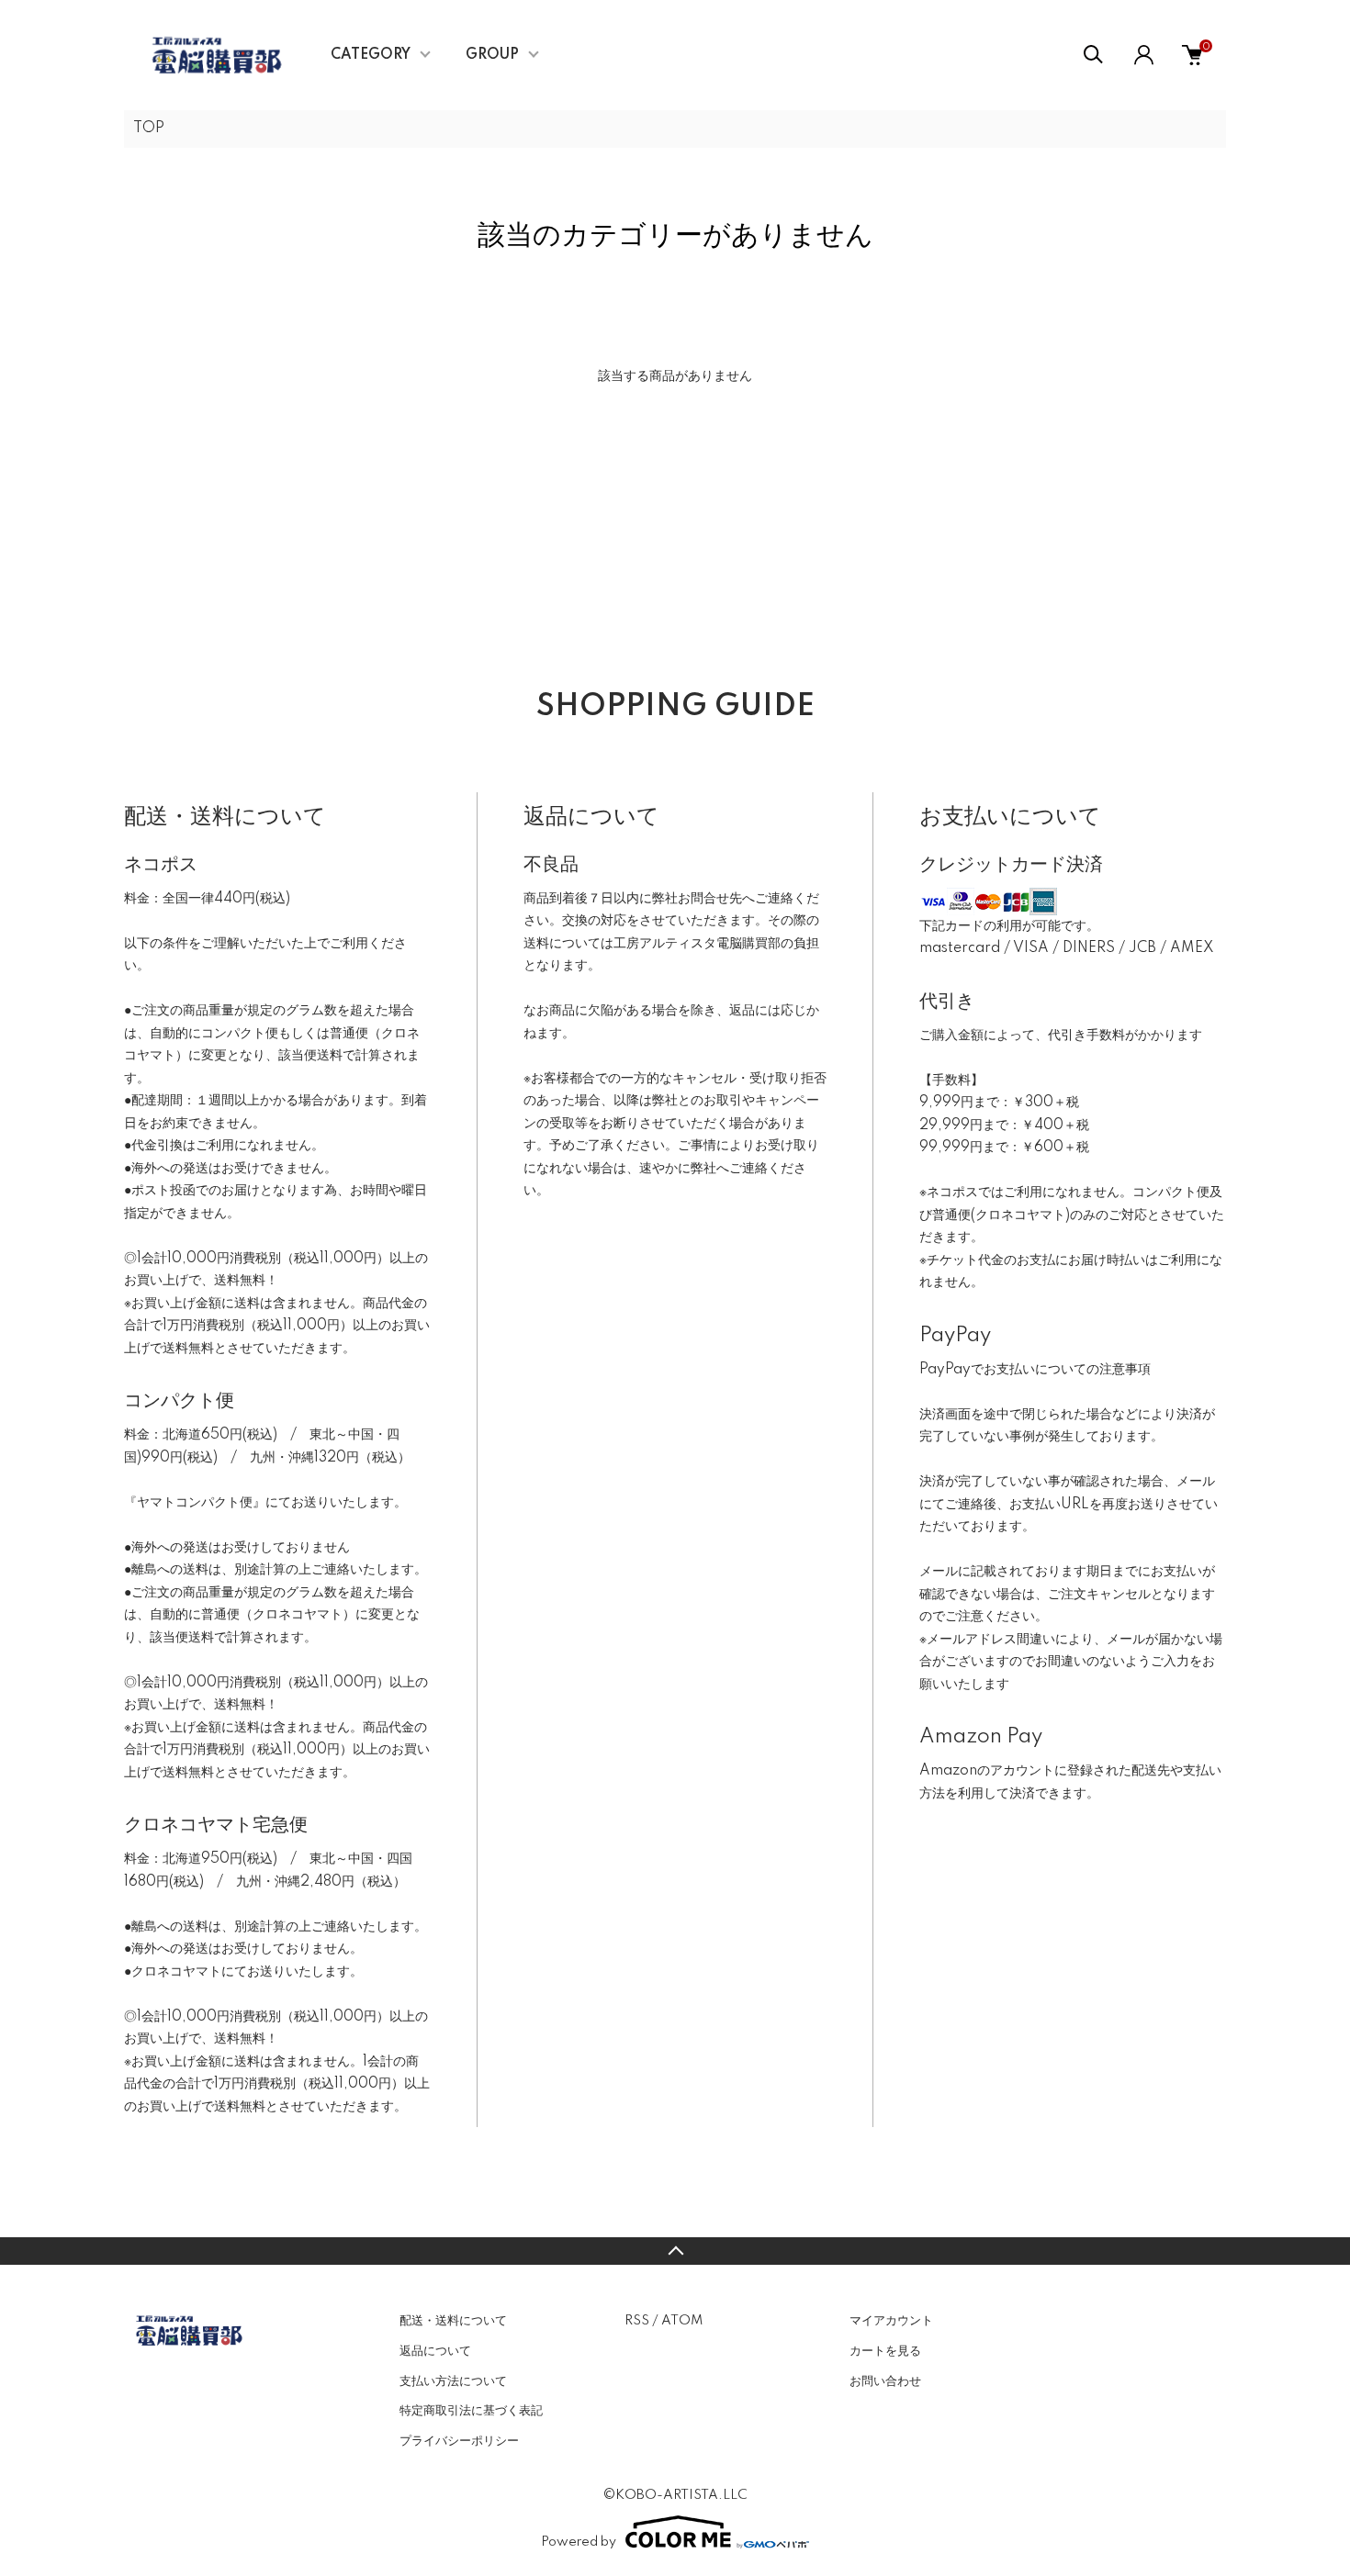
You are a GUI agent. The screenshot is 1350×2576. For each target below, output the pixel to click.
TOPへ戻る (675, 2251)
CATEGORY (371, 55)
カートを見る (885, 2351)
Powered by (579, 2542)
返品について (435, 2351)
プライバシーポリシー (459, 2441)
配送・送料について (453, 2321)
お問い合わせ (885, 2381)
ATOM (682, 2321)
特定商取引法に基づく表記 (471, 2411)
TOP (149, 129)
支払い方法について (453, 2381)
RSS (637, 2321)
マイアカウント (891, 2321)
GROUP (492, 55)
